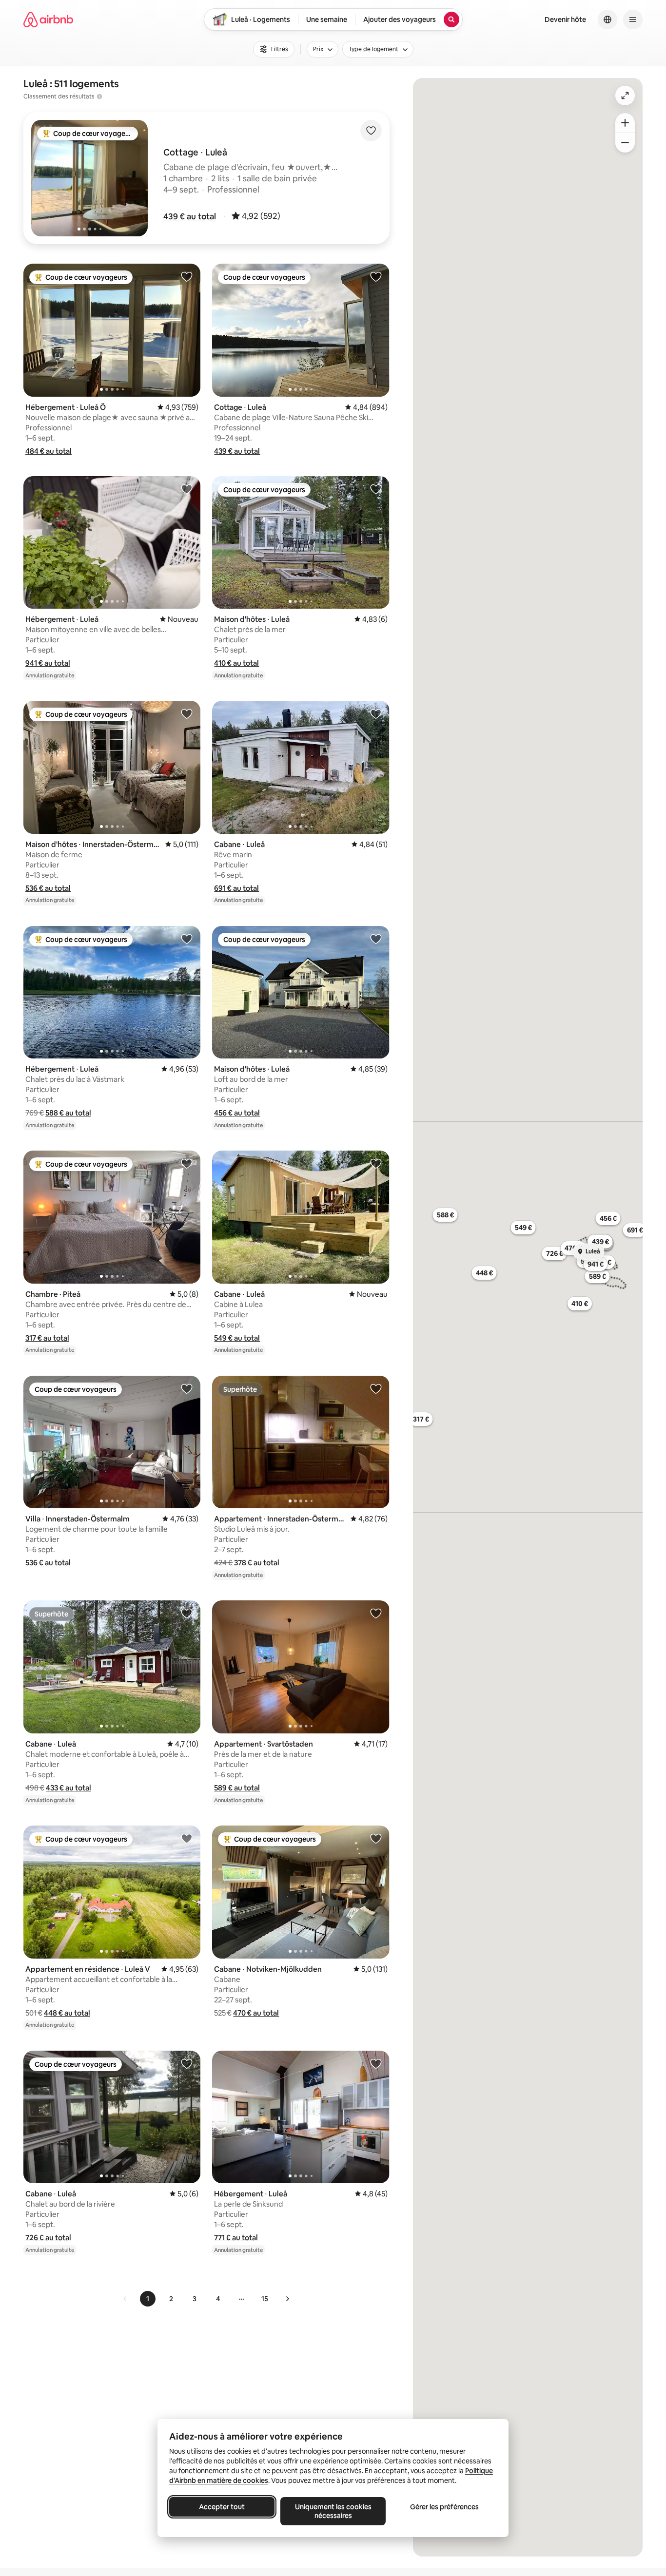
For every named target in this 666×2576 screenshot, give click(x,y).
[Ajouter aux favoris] (371, 131)
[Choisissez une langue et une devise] (607, 19)
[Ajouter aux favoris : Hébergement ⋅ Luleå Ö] (187, 276)
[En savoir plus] (99, 96)
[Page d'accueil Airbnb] (48, 19)
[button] (190, 216)
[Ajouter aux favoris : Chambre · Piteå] (187, 1163)
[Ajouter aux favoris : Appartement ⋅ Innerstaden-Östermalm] (376, 1388)
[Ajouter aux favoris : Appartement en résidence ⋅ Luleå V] (187, 1838)
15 (265, 2299)
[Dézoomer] (625, 123)
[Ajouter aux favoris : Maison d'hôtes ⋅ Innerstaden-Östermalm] (187, 713)
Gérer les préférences (444, 2507)
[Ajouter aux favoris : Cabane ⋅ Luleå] (376, 713)
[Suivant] (287, 2299)
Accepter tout (222, 2507)
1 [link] (148, 2299)
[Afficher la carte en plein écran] (625, 96)
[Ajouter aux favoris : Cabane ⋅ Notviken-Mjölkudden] (376, 1838)
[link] (125, 2299)
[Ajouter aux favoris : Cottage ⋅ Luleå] (376, 276)
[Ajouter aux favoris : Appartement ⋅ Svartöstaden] (376, 1613)
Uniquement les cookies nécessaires (333, 2511)
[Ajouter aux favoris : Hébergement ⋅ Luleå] (187, 489)
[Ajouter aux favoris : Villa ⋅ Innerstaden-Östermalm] (187, 1388)
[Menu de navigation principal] (633, 19)
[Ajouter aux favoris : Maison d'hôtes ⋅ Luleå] (376, 489)
